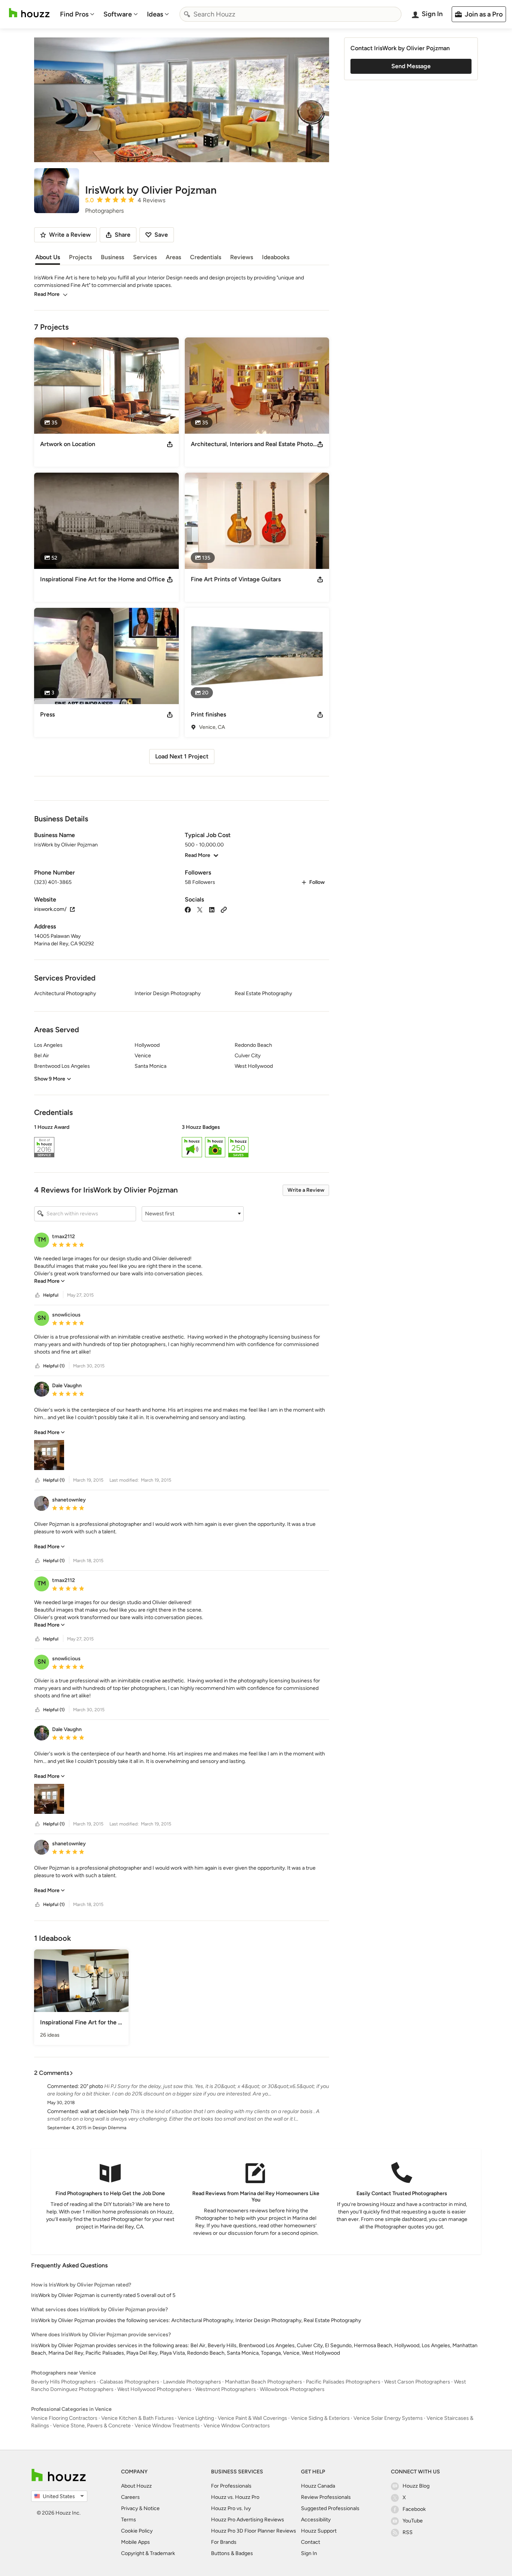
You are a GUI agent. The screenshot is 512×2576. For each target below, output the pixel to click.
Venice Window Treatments (167, 2426)
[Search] (187, 14)
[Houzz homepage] (29, 13)
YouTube (413, 2521)
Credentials (206, 257)
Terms (129, 2520)
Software (118, 14)
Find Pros (74, 14)
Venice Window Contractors (237, 2426)
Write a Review (306, 1190)
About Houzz (136, 2486)
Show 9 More (50, 1079)
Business (112, 257)
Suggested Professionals (330, 2508)
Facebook (414, 2509)
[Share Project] (170, 444)
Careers (130, 2497)
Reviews (242, 257)
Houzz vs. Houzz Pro (235, 2497)
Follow (317, 882)
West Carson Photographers (417, 2382)
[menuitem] (77, 14)
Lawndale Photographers (192, 2382)
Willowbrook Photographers (292, 2389)
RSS (408, 2532)
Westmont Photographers (226, 2389)
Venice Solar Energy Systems (388, 2418)
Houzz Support (319, 2531)
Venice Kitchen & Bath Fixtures (138, 2418)
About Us (48, 257)
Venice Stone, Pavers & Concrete (92, 2426)
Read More (47, 294)
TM (42, 1239)
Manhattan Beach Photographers (263, 2382)
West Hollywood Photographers (154, 2389)
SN (42, 1318)
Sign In (309, 2553)
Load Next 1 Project (182, 756)
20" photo (92, 2086)
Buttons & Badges (232, 2553)
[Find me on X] (200, 909)
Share (123, 235)
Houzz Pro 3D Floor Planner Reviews (254, 2531)
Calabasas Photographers (129, 2382)
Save (161, 235)
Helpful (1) (54, 1366)
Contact (311, 2542)
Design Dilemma (109, 2128)
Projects (80, 257)
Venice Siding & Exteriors (320, 2418)
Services (145, 257)
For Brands (224, 2542)
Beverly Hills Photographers (64, 2382)
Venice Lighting (196, 2418)
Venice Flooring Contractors (64, 2418)
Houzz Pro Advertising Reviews (248, 2520)
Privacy (129, 2508)
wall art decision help (105, 2111)
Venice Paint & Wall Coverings (252, 2418)
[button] (182, 1142)
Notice (152, 2508)
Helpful (51, 1295)
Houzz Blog (416, 2486)
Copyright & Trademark (148, 2553)
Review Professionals (326, 2497)
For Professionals (231, 2486)
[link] (49, 1281)
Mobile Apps (135, 2542)
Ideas (155, 14)
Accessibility (316, 2520)
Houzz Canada (318, 2486)
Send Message (411, 66)
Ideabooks (276, 257)
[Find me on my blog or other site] (224, 909)
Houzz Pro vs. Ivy (231, 2508)
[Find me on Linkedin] (212, 909)
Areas (173, 257)
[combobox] (290, 14)
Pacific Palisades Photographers (343, 2382)
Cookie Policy (137, 2531)
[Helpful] (37, 1295)
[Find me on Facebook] (188, 909)
